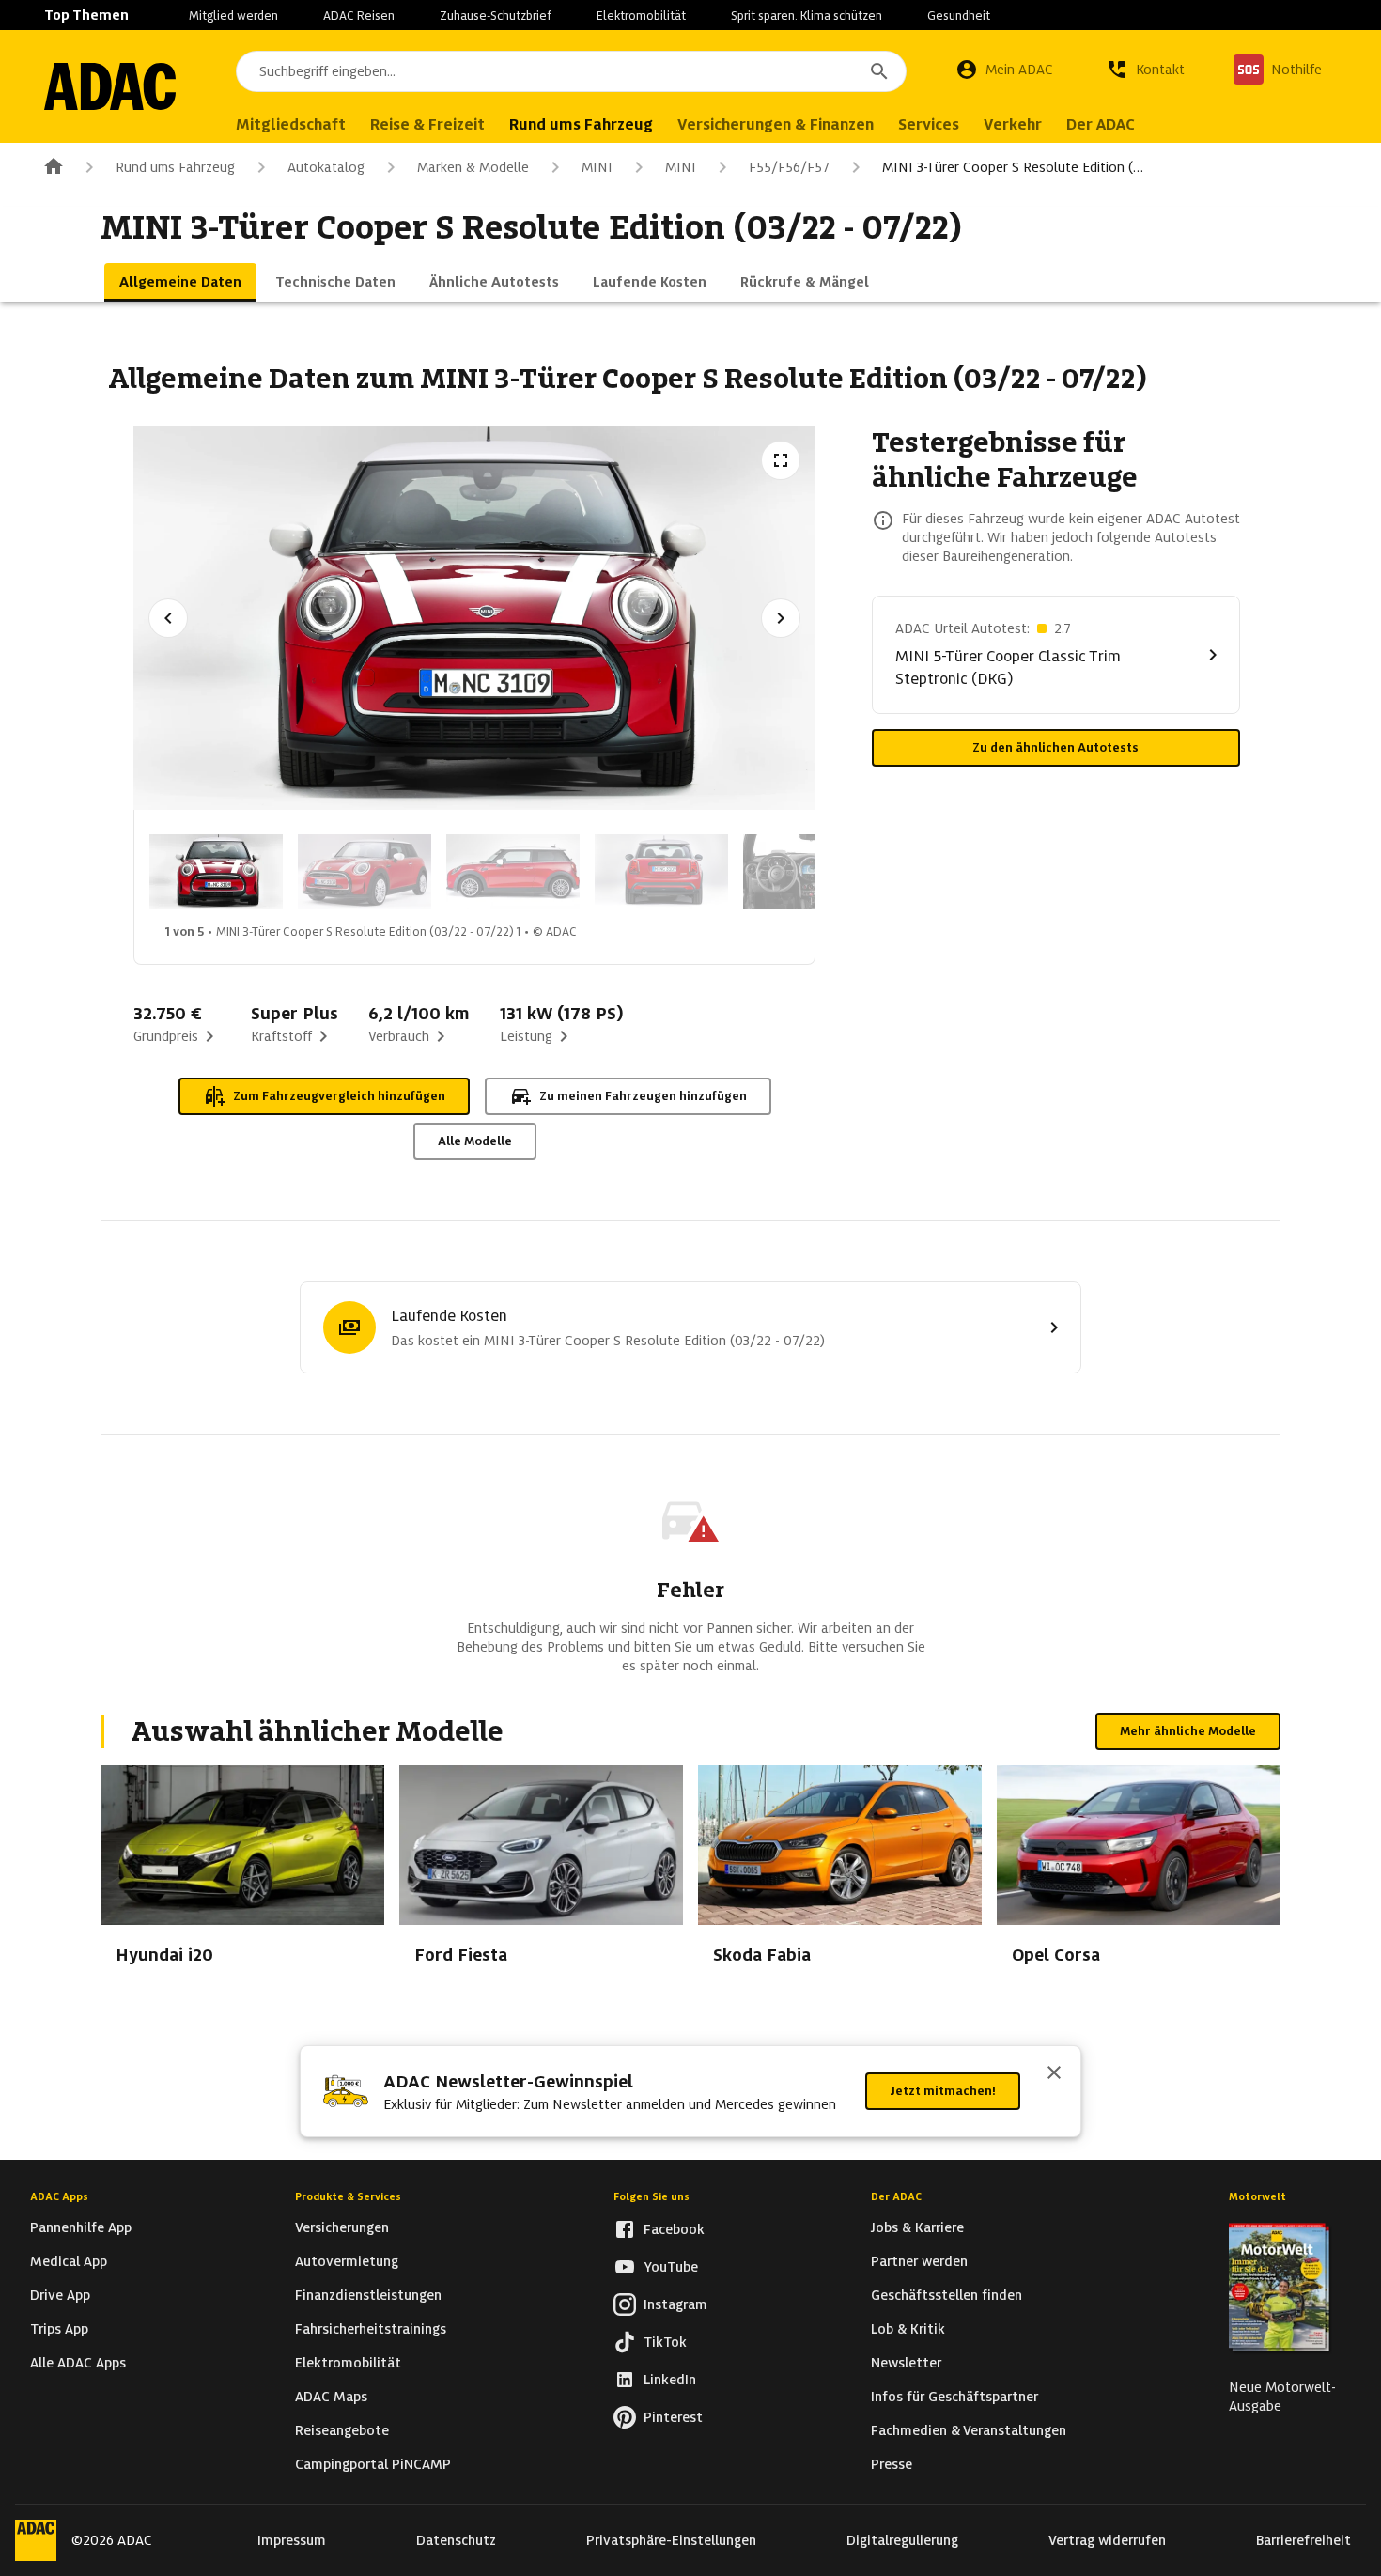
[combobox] (571, 71)
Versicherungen (342, 2227)
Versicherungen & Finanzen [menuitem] (776, 124)
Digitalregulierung (902, 2540)
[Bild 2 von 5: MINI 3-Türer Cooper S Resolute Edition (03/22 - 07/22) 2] (365, 872)
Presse (892, 2464)
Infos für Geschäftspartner (954, 2397)
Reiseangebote (342, 2430)
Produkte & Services (348, 2196)
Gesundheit (959, 16)
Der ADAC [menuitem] (1101, 124)
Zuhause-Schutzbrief (496, 16)
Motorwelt (1257, 2196)
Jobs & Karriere (917, 2227)
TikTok (665, 2342)
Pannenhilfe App (81, 2227)
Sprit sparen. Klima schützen (807, 16)
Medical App (69, 2261)
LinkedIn (670, 2380)
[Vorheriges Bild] (168, 618)
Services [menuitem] (929, 124)
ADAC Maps (331, 2397)
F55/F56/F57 (789, 167)
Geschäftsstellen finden (947, 2295)
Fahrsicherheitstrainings (371, 2329)
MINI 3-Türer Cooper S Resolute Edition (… (1013, 167)
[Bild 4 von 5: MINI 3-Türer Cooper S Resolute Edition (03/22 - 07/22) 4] (661, 872)
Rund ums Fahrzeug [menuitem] (581, 124)
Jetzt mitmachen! (943, 2091)
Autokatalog (326, 167)
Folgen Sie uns (652, 2196)
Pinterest (673, 2417)
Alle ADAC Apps (78, 2363)
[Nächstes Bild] (781, 618)
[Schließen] (1054, 2074)
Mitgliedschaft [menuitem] (291, 124)
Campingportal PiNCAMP (373, 2464)
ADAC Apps (59, 2196)
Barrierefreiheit (1303, 2540)
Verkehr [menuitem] (1013, 124)
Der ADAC (896, 2196)
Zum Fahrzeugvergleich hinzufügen (339, 1096)
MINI (597, 167)
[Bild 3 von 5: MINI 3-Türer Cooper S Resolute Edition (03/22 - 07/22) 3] (513, 872)
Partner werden (919, 2261)
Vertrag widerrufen (1107, 2540)
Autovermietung (347, 2261)
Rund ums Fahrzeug (175, 167)
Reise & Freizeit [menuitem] (427, 124)
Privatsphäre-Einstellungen (671, 2540)
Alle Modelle (475, 1141)
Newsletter (906, 2363)
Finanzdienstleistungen (368, 2295)
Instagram (675, 2304)
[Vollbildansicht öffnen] (781, 460)
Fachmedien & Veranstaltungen (969, 2430)
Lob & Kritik (908, 2329)
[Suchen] (879, 71)
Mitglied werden (233, 16)
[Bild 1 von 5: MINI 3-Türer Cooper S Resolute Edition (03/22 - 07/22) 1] (216, 872)
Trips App (59, 2329)
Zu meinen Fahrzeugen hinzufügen (643, 1096)
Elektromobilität (641, 16)
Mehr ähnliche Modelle (1188, 1731)
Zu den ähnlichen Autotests (1055, 747)
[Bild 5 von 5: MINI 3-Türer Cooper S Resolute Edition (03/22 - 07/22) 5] (810, 872)
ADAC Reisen (359, 16)
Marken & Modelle (473, 167)
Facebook (674, 2229)
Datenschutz (456, 2540)
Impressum (292, 2540)
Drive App (60, 2295)
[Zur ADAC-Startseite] (110, 86)
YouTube (671, 2267)
